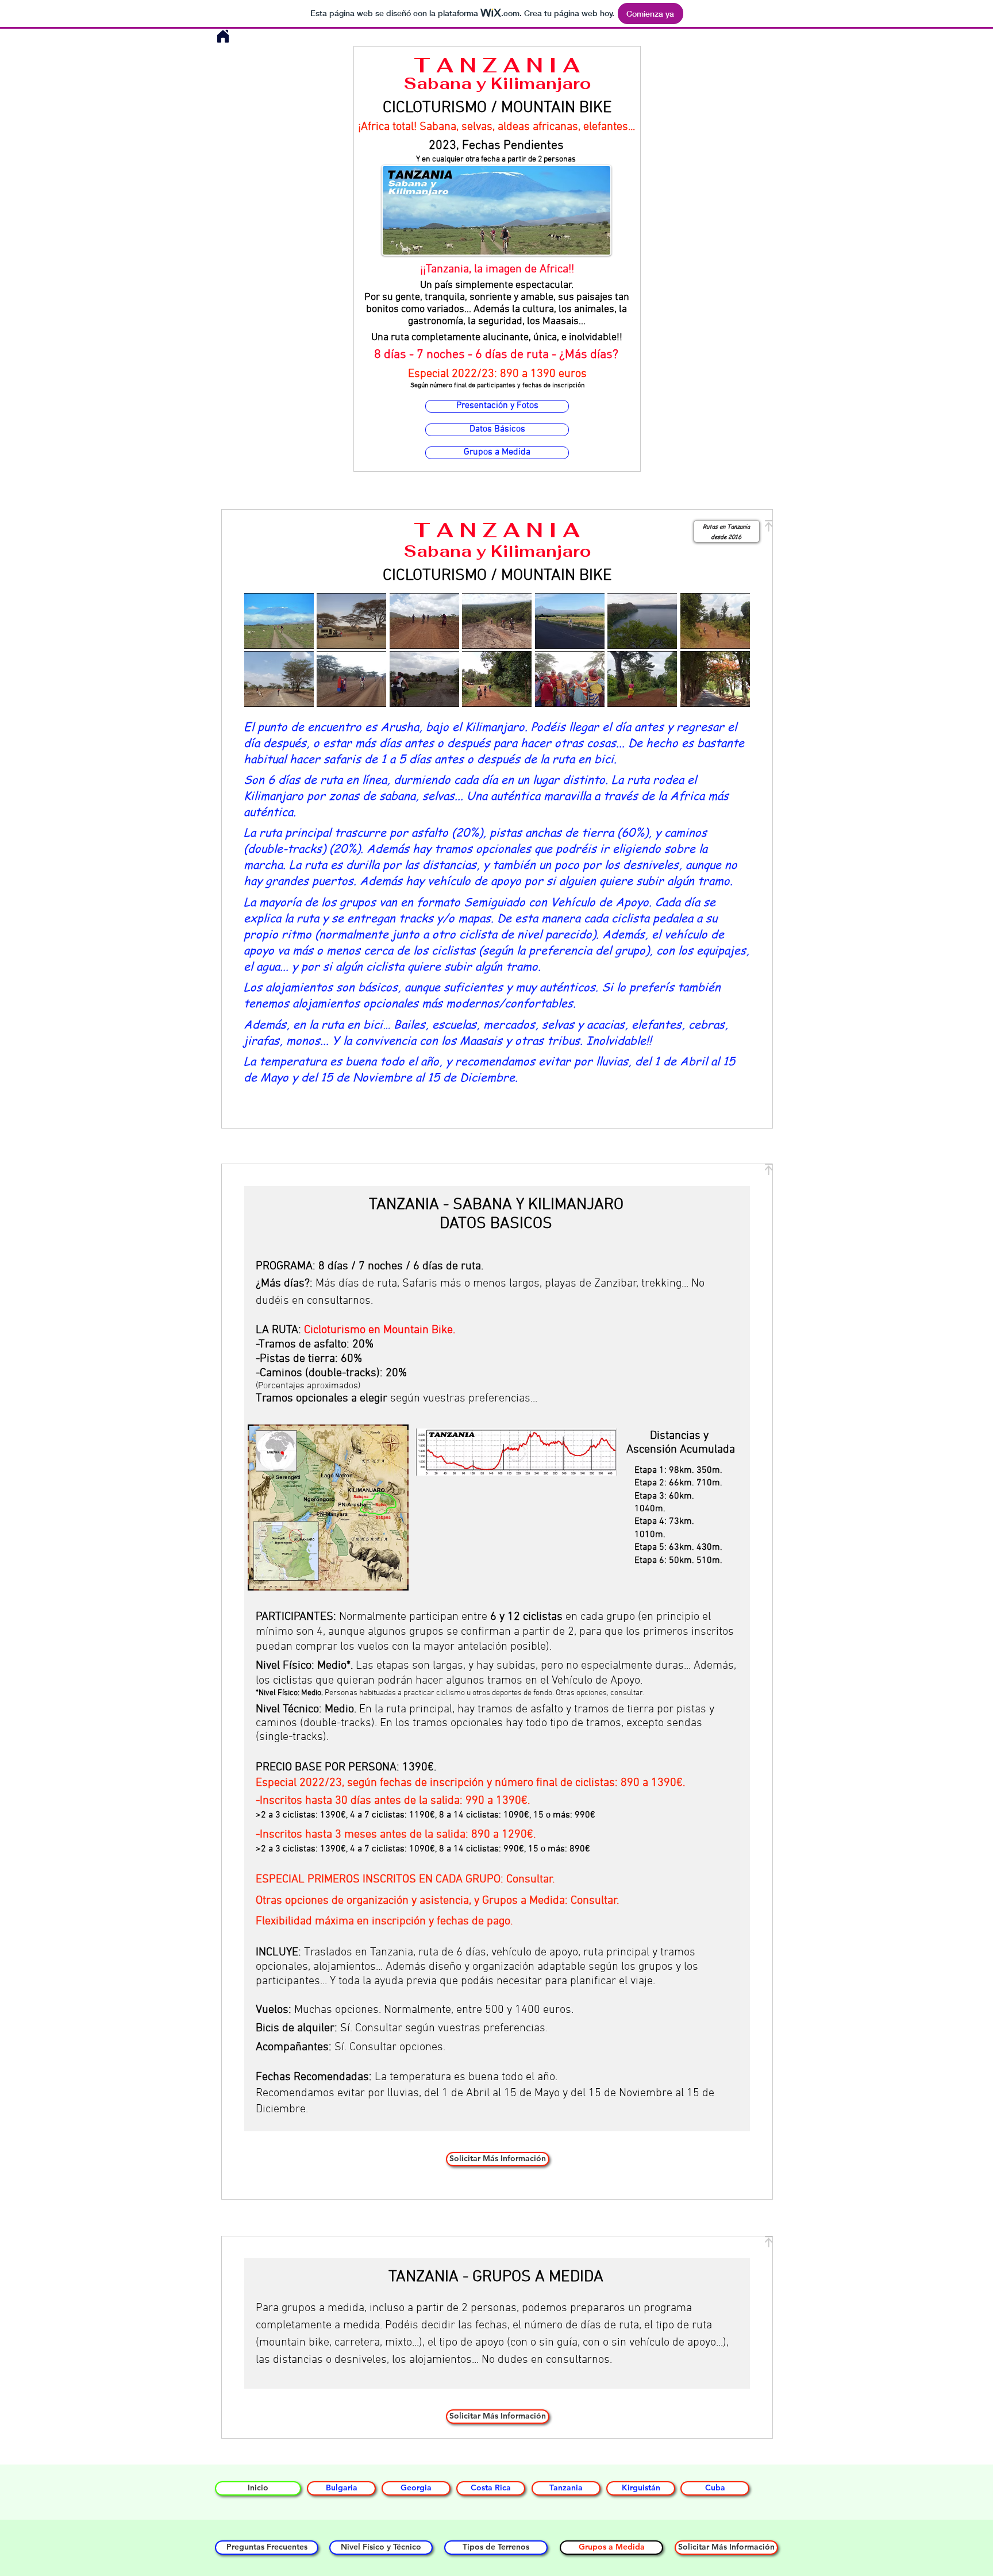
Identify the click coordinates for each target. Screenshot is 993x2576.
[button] (279, 621)
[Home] (223, 36)
